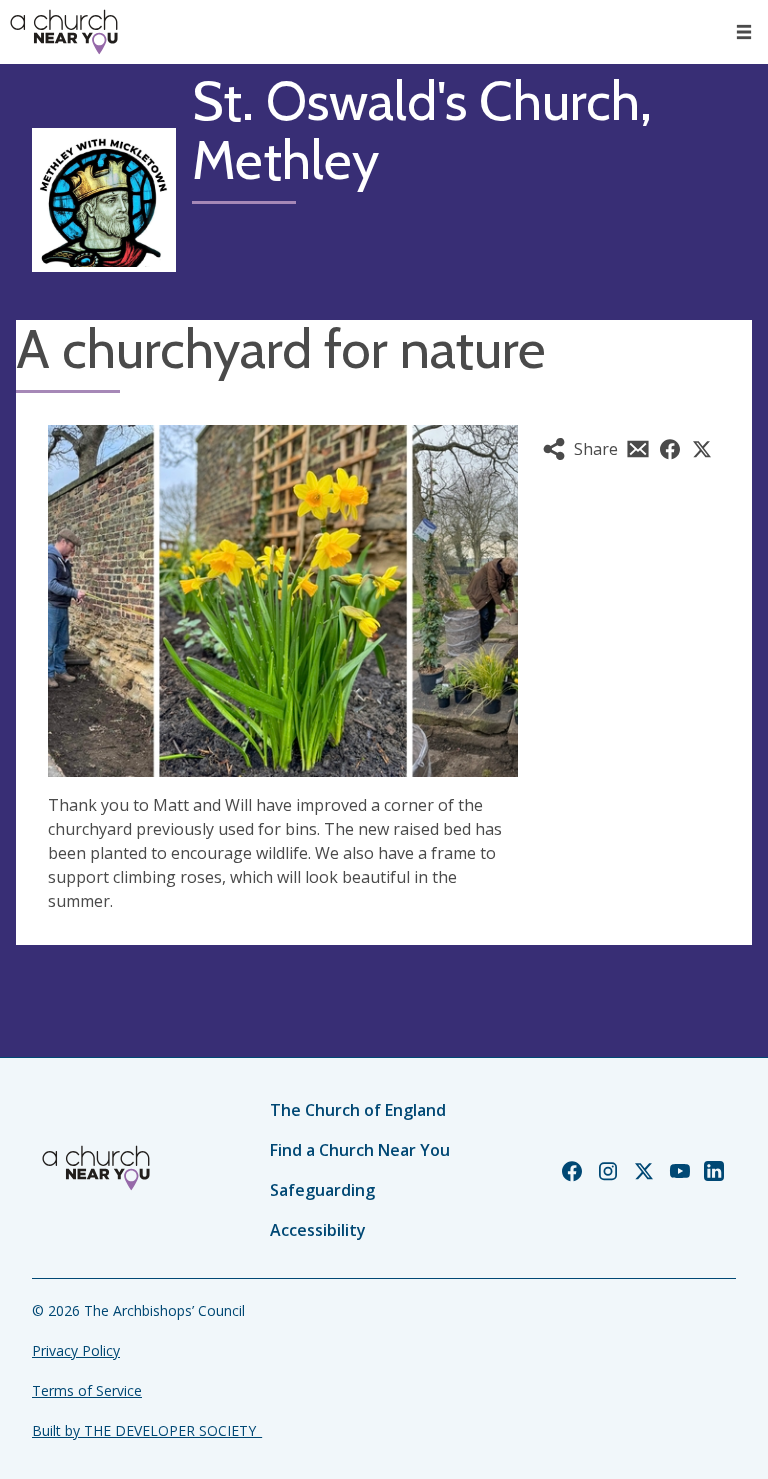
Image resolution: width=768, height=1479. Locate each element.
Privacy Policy (76, 1350)
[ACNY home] (64, 32)
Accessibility (318, 1230)
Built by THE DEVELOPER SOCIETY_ (147, 1430)
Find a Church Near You (360, 1150)
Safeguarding (322, 1190)
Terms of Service (87, 1390)
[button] (744, 32)
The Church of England (358, 1110)
